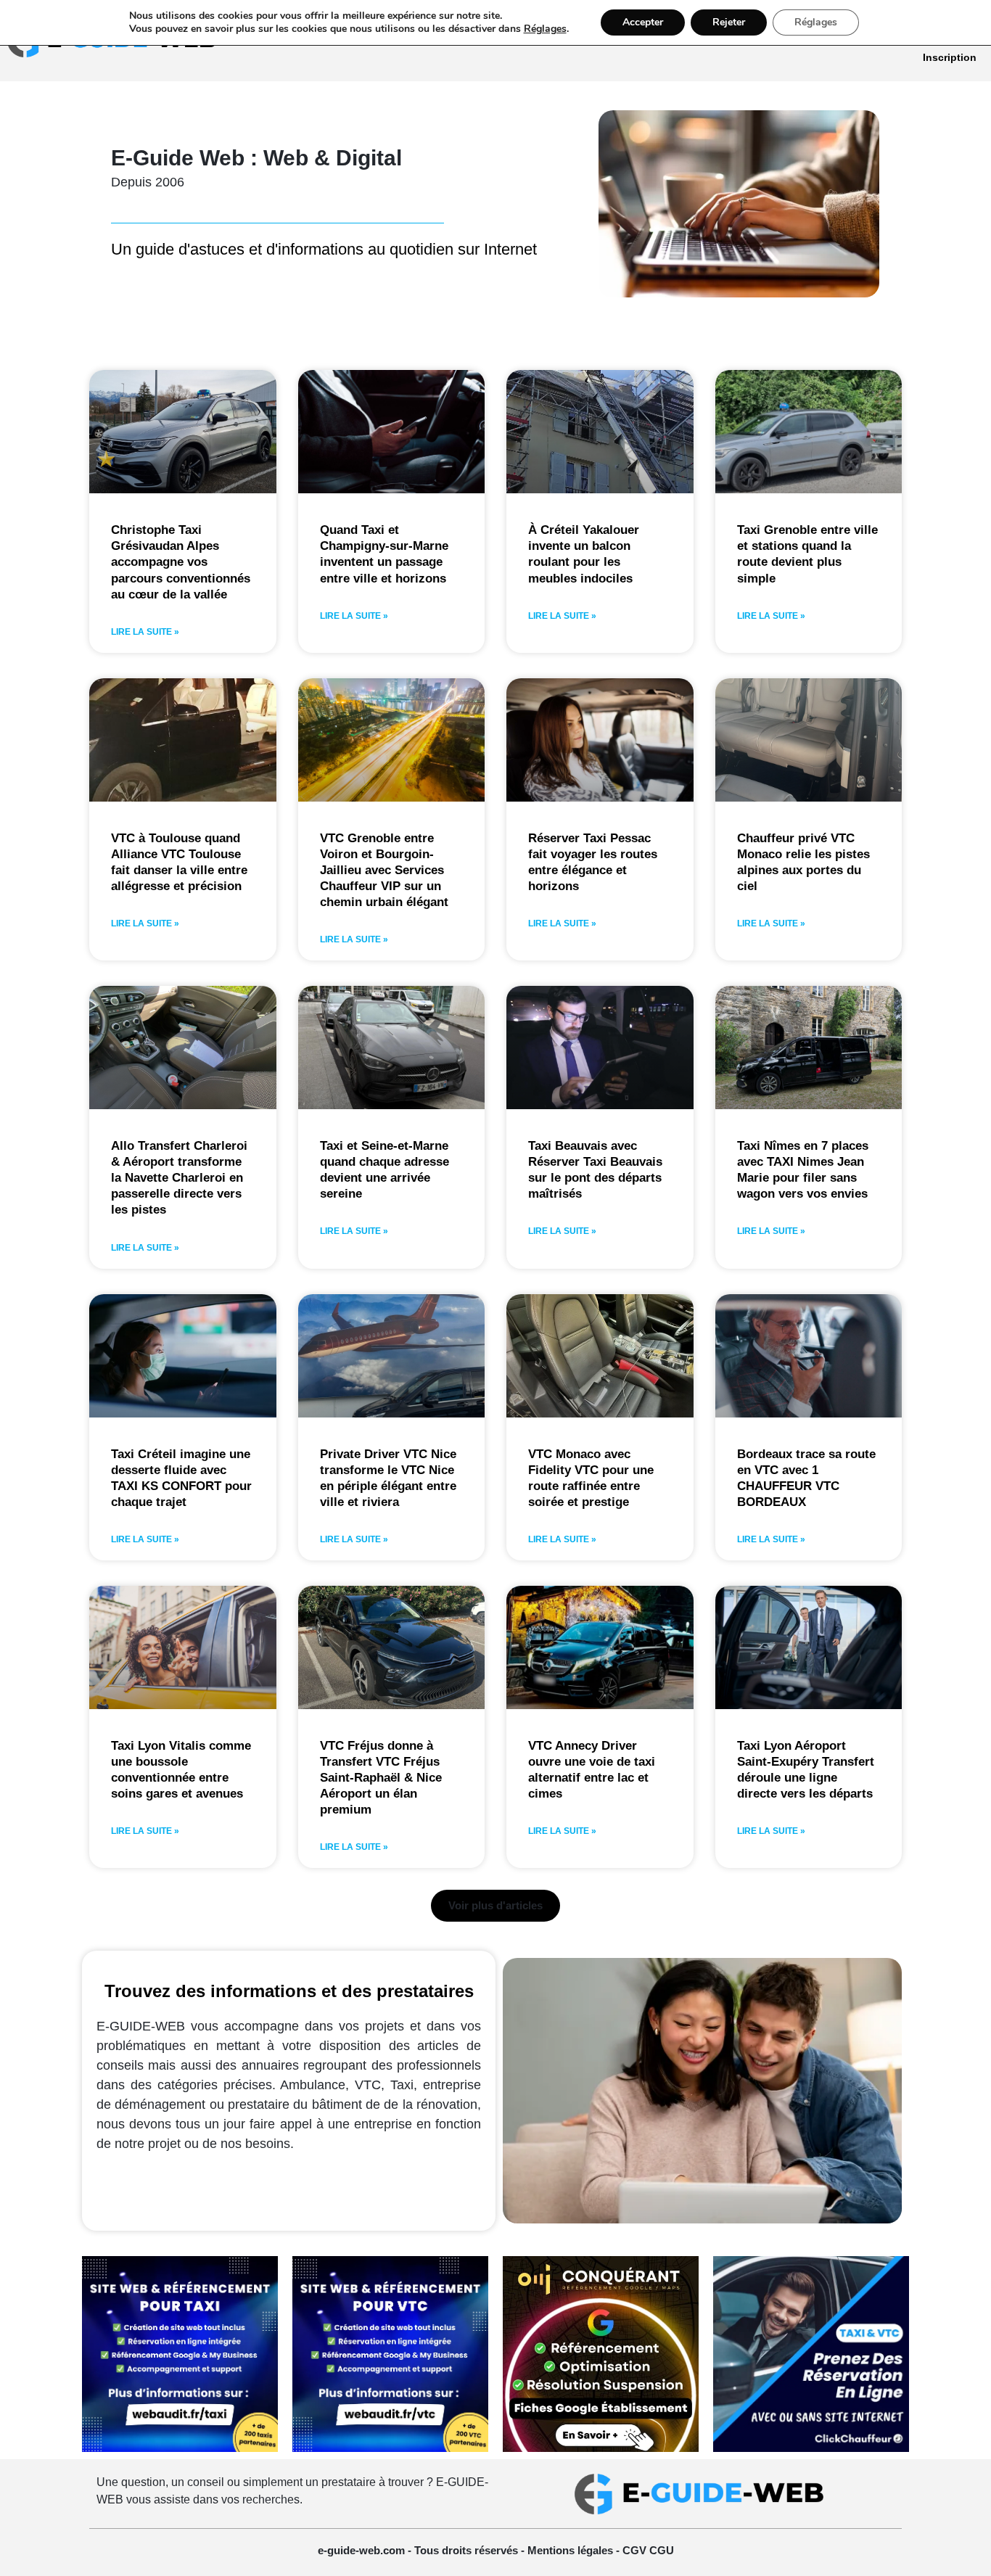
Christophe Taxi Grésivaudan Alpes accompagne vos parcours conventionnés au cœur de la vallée (181, 562)
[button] (495, 1906)
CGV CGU (648, 2550)
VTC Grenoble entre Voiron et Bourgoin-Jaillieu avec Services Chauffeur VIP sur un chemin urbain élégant (384, 870)
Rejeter (729, 22)
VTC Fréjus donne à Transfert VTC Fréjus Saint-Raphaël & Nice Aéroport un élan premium (381, 1778)
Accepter (643, 22)
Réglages (545, 29)
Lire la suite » (145, 632)
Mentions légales (572, 2550)
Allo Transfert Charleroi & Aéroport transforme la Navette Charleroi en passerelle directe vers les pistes (179, 1178)
